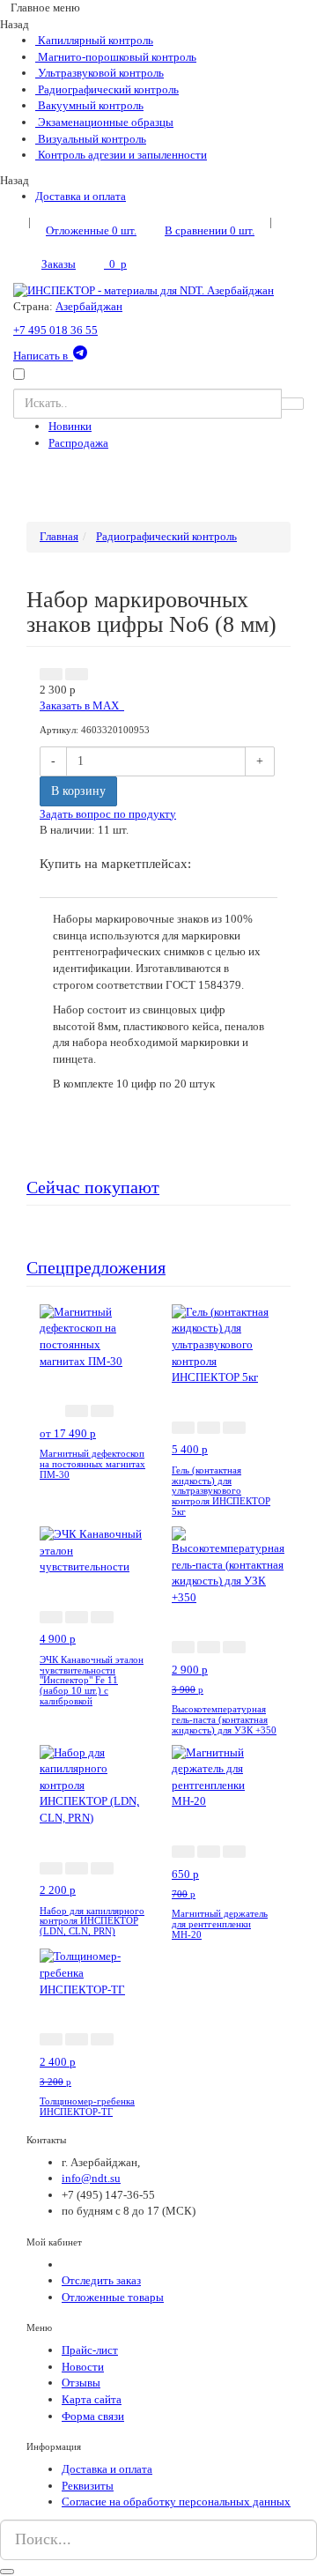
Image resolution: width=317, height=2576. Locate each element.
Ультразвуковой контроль (100, 73)
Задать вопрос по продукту (108, 814)
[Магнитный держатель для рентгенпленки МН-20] (225, 1776)
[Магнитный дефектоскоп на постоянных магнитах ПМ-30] (92, 1336)
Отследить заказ (101, 2280)
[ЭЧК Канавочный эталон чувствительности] (92, 1550)
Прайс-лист (90, 2350)
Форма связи (93, 2416)
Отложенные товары (113, 2297)
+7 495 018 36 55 (55, 330)
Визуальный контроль (91, 139)
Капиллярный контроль (94, 40)
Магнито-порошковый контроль (116, 57)
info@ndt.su (91, 2178)
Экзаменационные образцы (104, 122)
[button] (51, 674)
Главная (59, 536)
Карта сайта (92, 2399)
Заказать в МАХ (82, 705)
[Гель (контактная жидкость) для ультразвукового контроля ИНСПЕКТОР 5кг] (225, 1344)
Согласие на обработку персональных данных (176, 2502)
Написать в (43, 356)
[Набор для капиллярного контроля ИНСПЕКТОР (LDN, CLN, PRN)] (92, 1784)
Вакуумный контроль (89, 105)
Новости (83, 2367)
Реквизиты (88, 2486)
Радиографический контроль (107, 89)
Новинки (70, 426)
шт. (91, 230)
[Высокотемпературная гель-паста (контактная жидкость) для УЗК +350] (228, 1565)
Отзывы (81, 2383)
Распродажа (78, 443)
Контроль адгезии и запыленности (121, 155)
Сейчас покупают (93, 1188)
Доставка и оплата (81, 196)
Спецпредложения (96, 1268)
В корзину (78, 791)
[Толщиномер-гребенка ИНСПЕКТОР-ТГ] (92, 1972)
